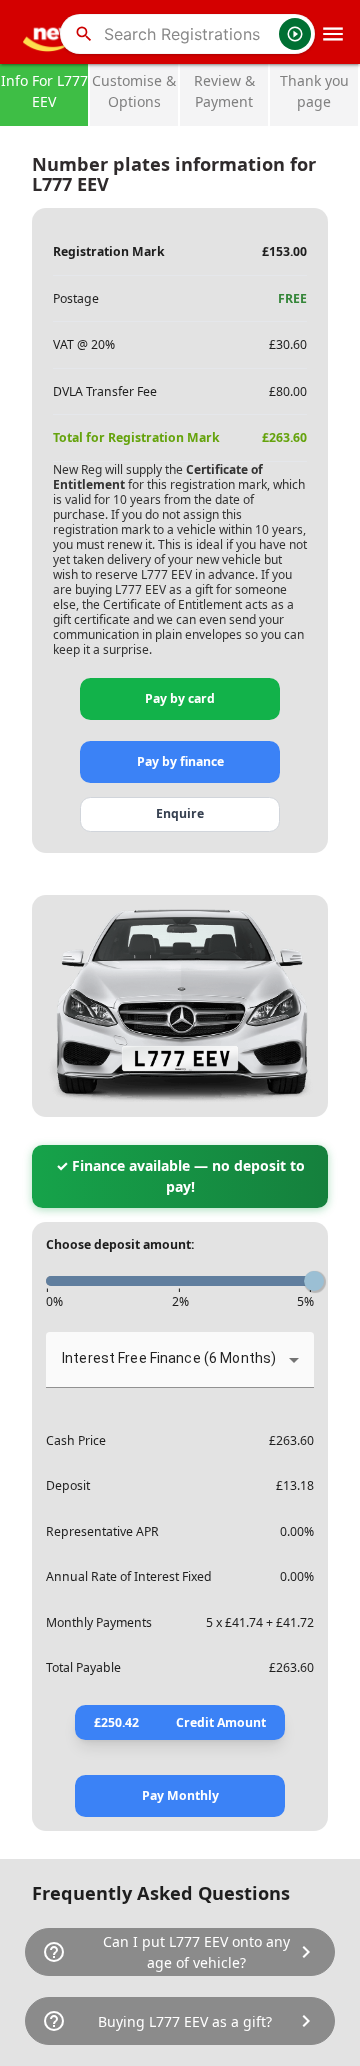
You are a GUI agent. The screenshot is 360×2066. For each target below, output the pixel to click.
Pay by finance (180, 761)
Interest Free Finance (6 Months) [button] (169, 1358)
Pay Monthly (180, 1795)
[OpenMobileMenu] (333, 34)
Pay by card (180, 698)
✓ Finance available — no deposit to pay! (180, 1176)
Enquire (180, 813)
